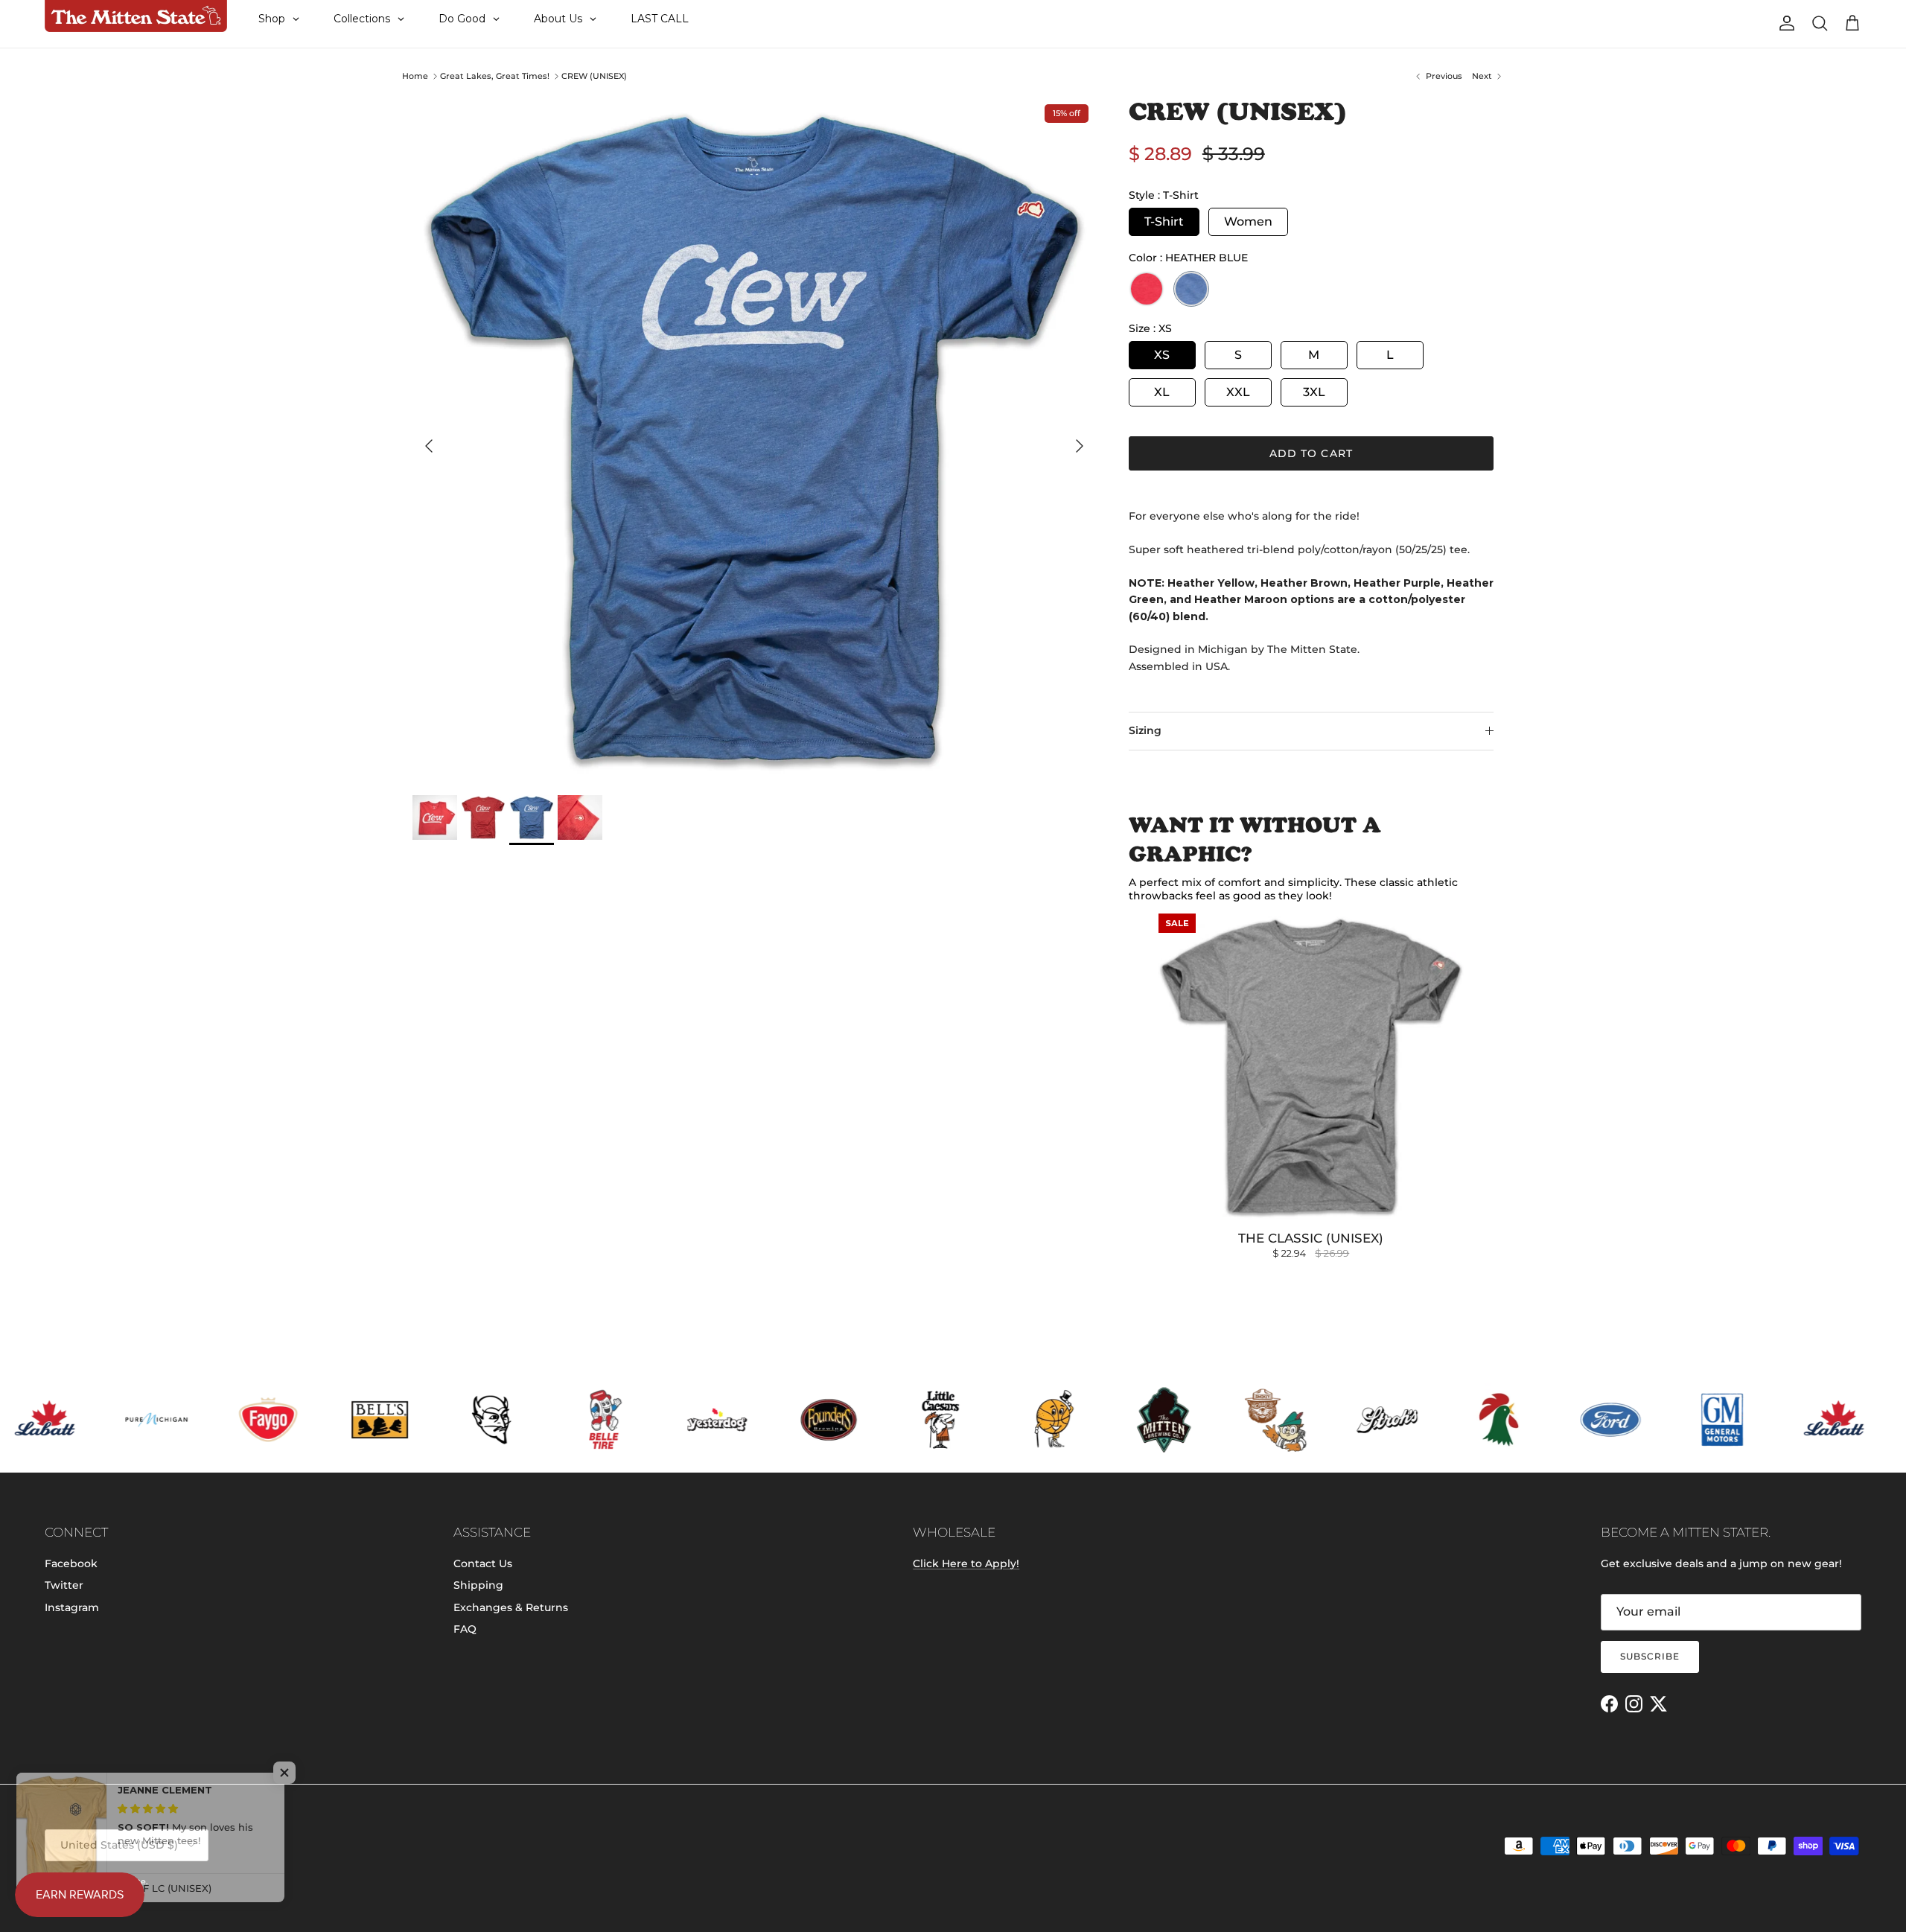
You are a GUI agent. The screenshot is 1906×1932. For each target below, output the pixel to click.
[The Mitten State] (136, 16)
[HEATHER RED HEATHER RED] (1147, 289)
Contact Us (483, 1563)
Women (1248, 221)
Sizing (1145, 730)
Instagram (72, 1607)
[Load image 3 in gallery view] (754, 439)
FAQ (465, 1629)
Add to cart (1311, 453)
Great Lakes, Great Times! (495, 76)
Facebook (71, 1563)
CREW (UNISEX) (594, 76)
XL (1162, 392)
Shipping (478, 1585)
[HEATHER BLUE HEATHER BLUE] (1191, 289)
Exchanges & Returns (511, 1607)
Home (415, 76)
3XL (1314, 392)
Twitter (64, 1585)
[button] (298, 1773)
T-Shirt (1164, 221)
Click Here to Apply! (966, 1563)
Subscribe (1650, 1656)
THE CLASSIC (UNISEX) (1311, 1238)
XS (1162, 355)
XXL (1238, 392)
